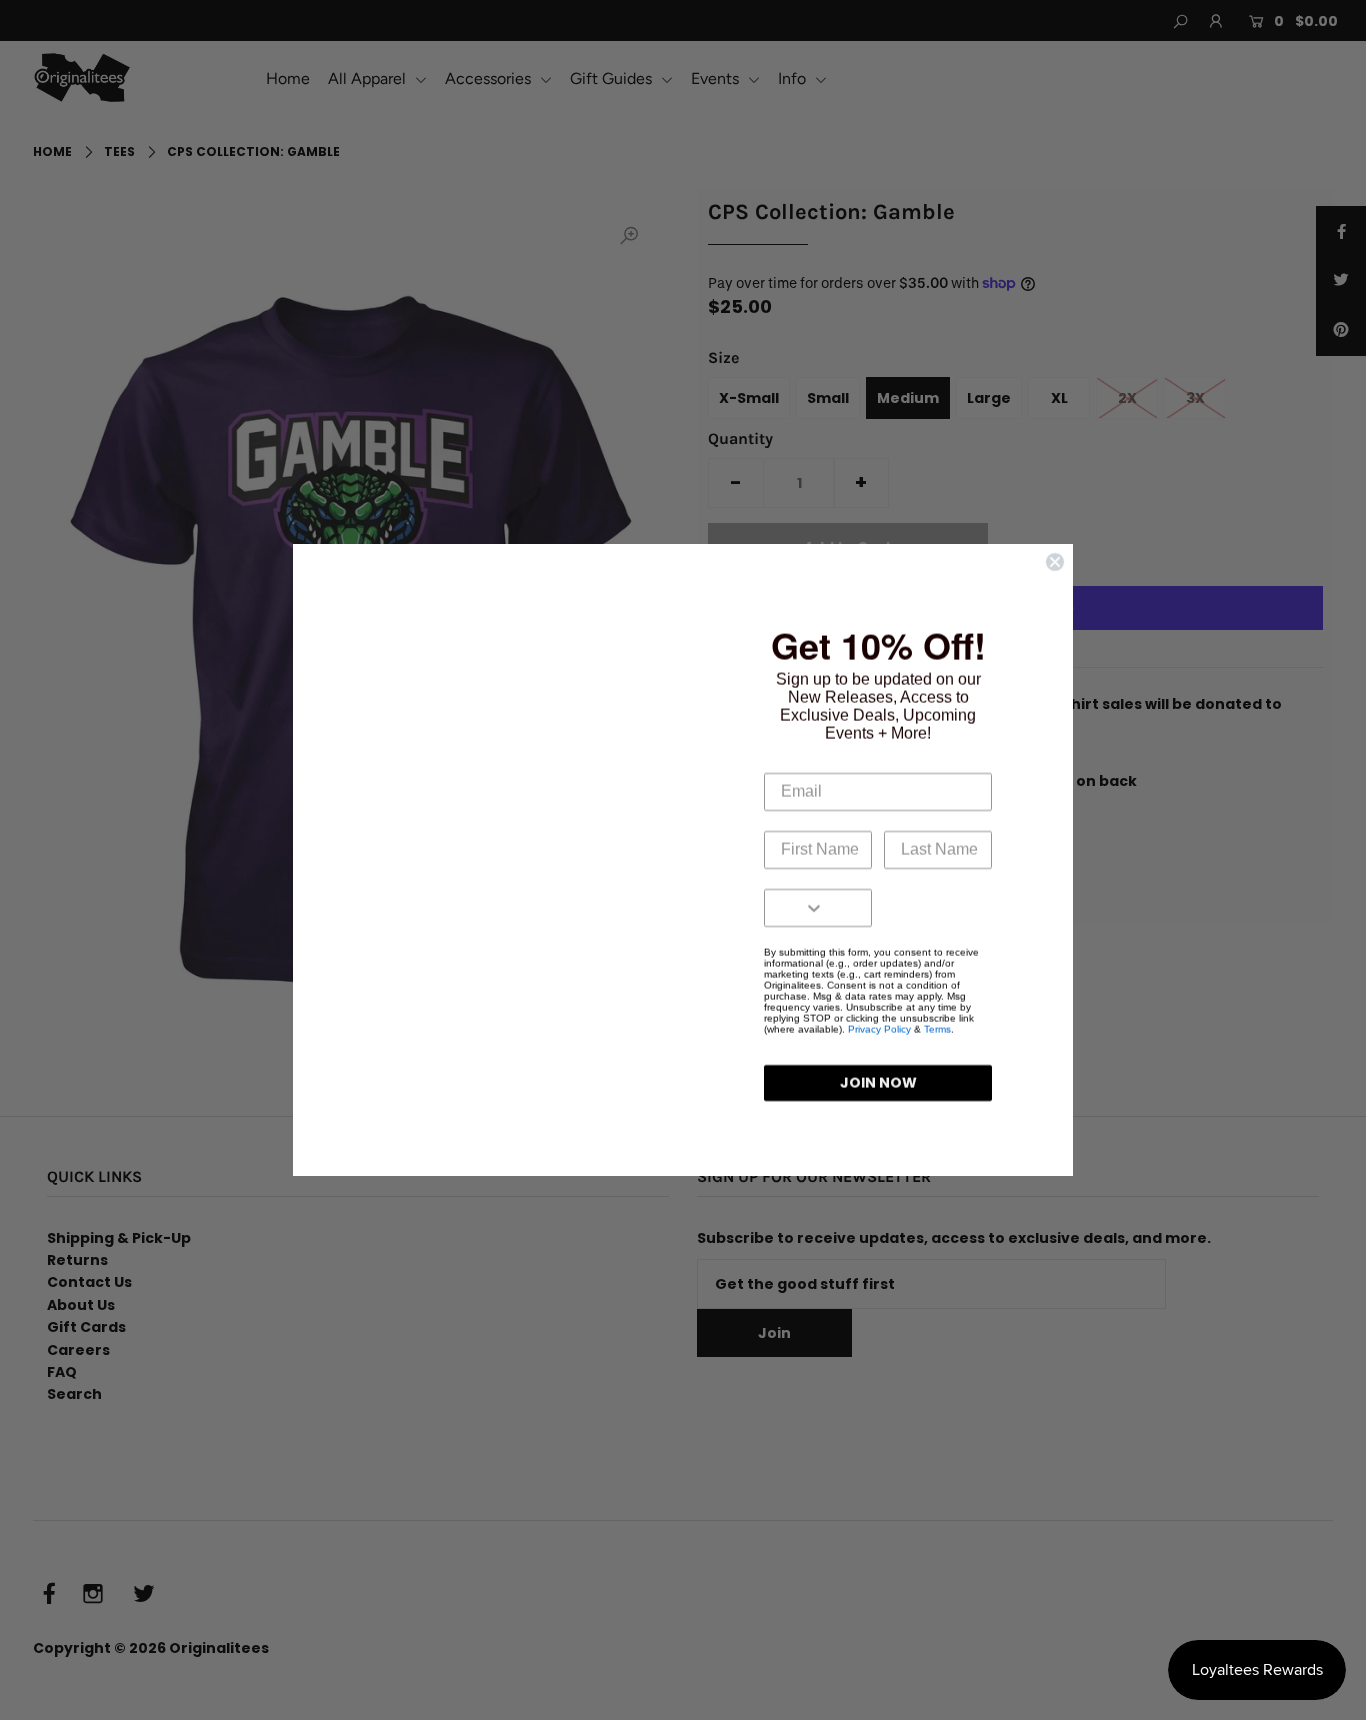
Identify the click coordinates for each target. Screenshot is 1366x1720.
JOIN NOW (878, 1083)
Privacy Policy (879, 1029)
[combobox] (780, 908)
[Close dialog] (1055, 562)
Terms (937, 1029)
